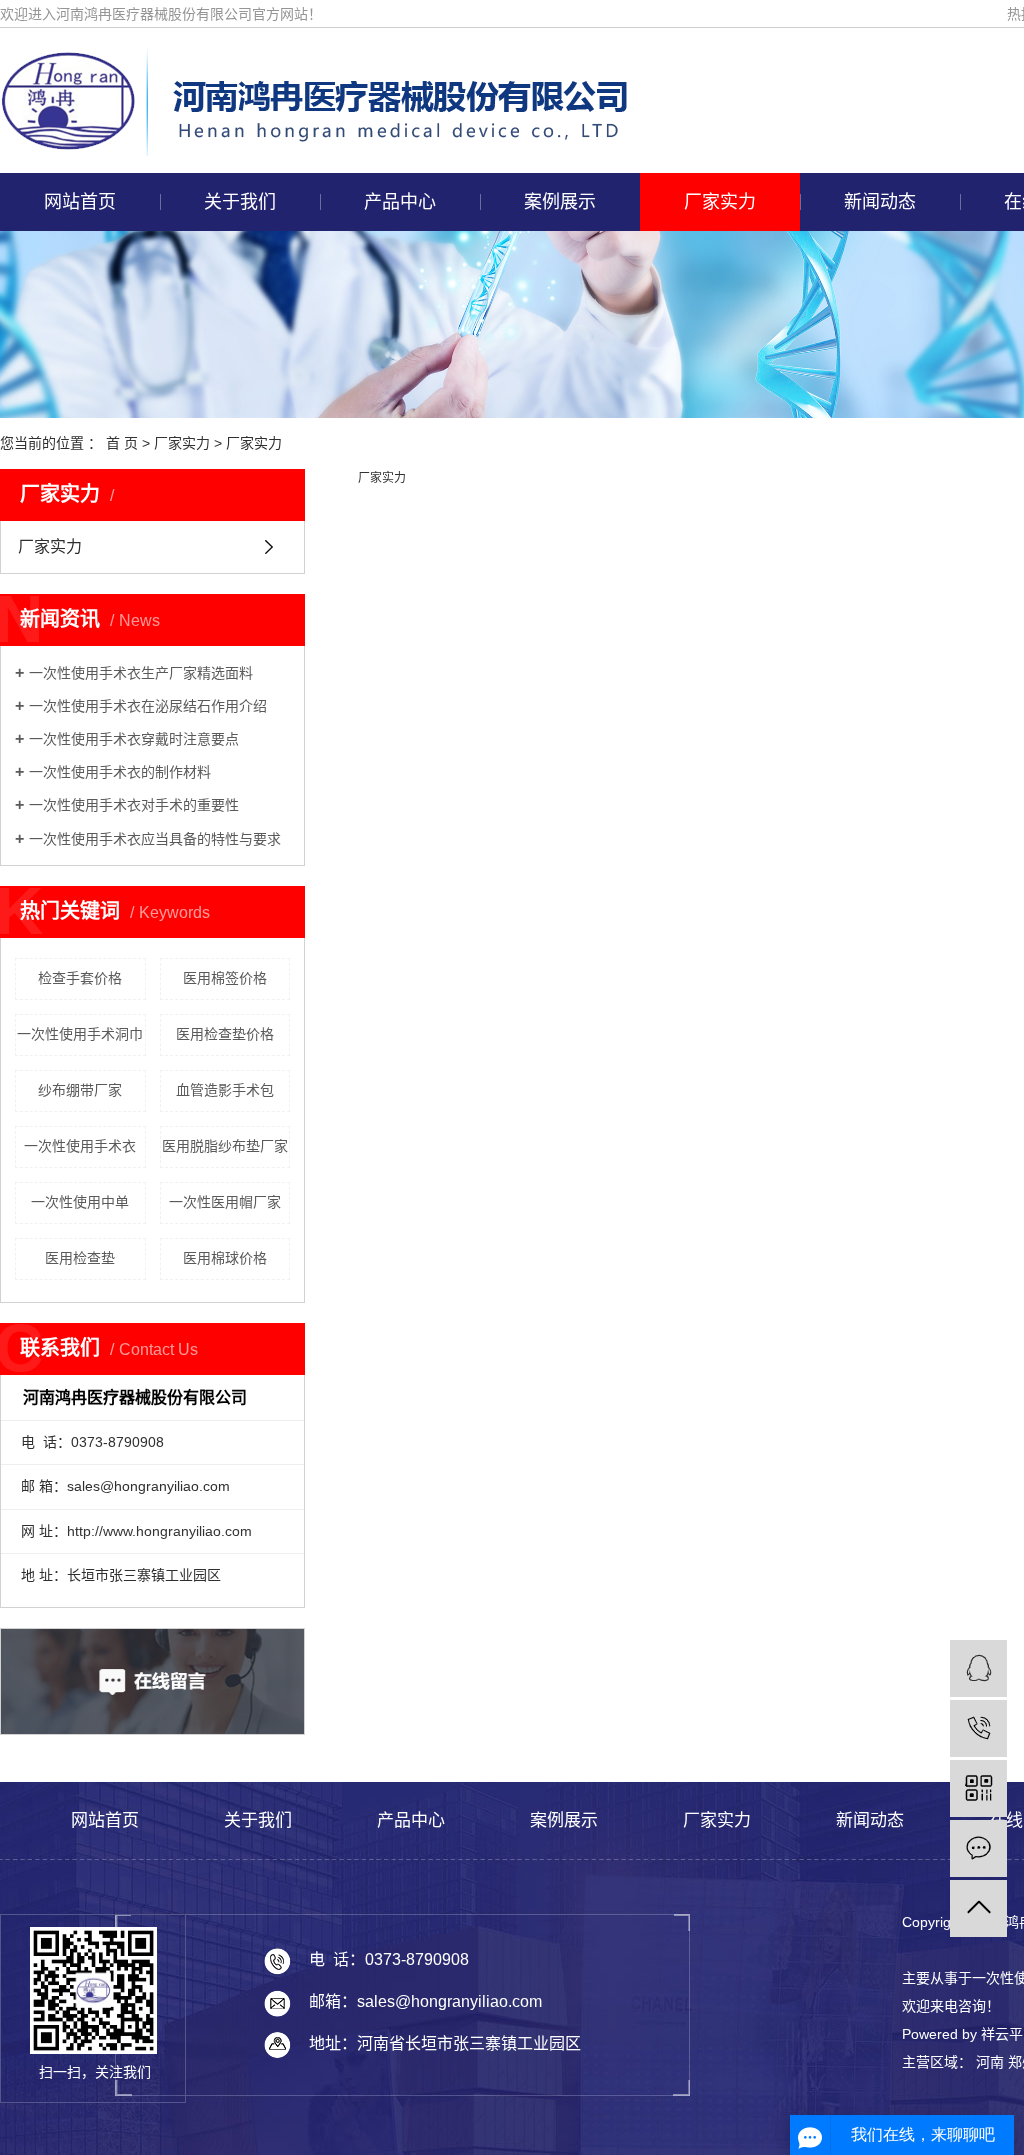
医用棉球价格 (225, 1258)
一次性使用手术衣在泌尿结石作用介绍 (148, 706)
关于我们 (240, 202)
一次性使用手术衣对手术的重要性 (134, 805)
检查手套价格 (80, 978)
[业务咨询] (978, 1668)
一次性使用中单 (80, 1202)
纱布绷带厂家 (80, 1090)
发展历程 (236, 391)
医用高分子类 (396, 391)
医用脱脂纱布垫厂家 (225, 1146)
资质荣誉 (236, 345)
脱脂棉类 (396, 345)
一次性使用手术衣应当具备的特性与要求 (155, 839)
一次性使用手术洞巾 (80, 1034)
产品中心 (400, 202)
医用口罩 (396, 667)
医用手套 (396, 529)
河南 (990, 2062)
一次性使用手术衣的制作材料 (120, 772)
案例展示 (560, 202)
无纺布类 (396, 253)
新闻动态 (880, 202)
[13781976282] (978, 1728)
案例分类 (556, 253)
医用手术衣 (396, 575)
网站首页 (80, 202)
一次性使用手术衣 (80, 1146)
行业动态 (876, 299)
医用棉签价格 (225, 978)
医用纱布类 (396, 483)
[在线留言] (978, 1848)
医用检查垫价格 (225, 1034)
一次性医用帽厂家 (225, 1202)
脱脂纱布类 (396, 299)
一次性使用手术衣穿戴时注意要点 (134, 739)
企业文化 (236, 299)
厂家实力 (720, 202)
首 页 (122, 443)
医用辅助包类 (396, 437)
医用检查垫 (80, 1258)
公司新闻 (876, 253)
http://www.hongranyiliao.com (159, 1531)
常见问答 (876, 345)
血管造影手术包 (225, 1090)
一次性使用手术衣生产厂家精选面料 (141, 673)
